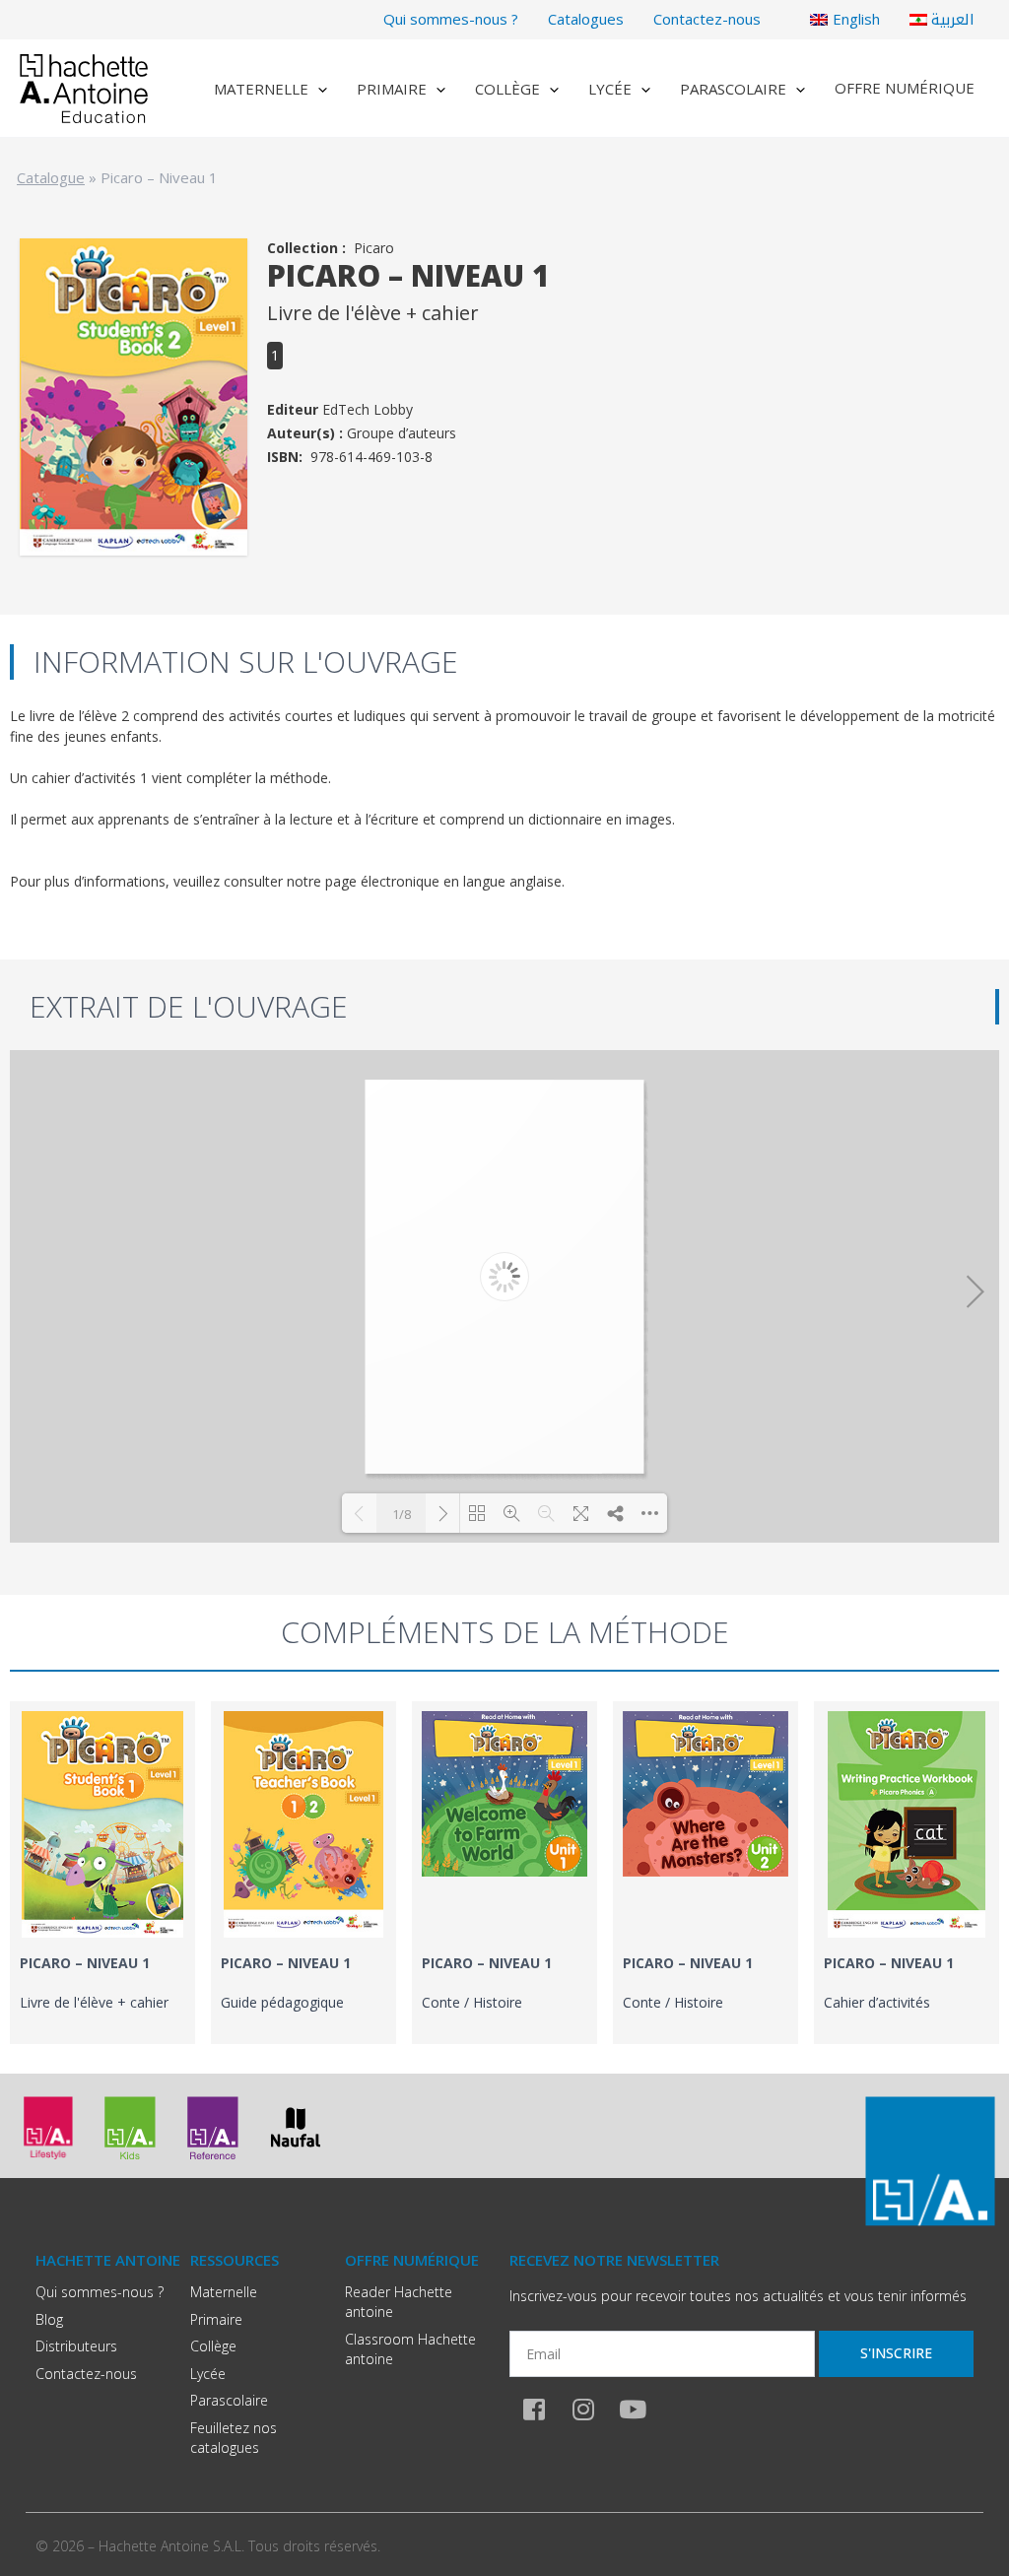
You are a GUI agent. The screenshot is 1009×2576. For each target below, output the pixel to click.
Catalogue (51, 177)
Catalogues (586, 19)
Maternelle (261, 89)
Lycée (610, 89)
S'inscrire (896, 2353)
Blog (49, 2319)
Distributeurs (76, 2346)
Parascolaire (733, 89)
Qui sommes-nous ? (451, 19)
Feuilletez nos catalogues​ (234, 2438)
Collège (507, 89)
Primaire (392, 89)
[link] (102, 1873)
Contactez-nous (707, 19)
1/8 (402, 1514)
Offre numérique (905, 88)
